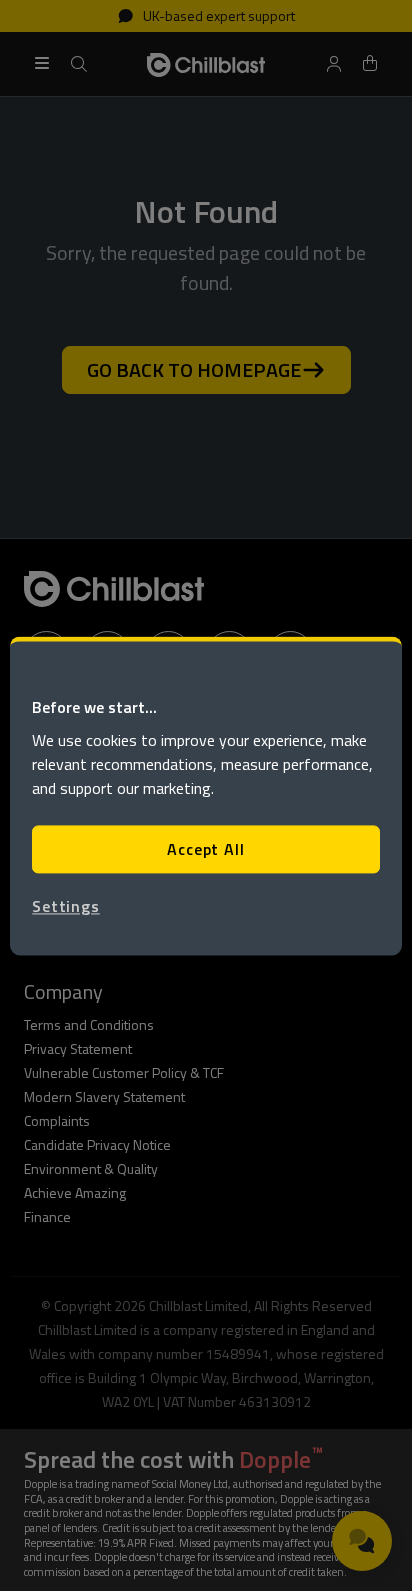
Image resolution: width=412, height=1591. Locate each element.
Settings (65, 907)
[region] (205, 795)
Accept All (205, 849)
